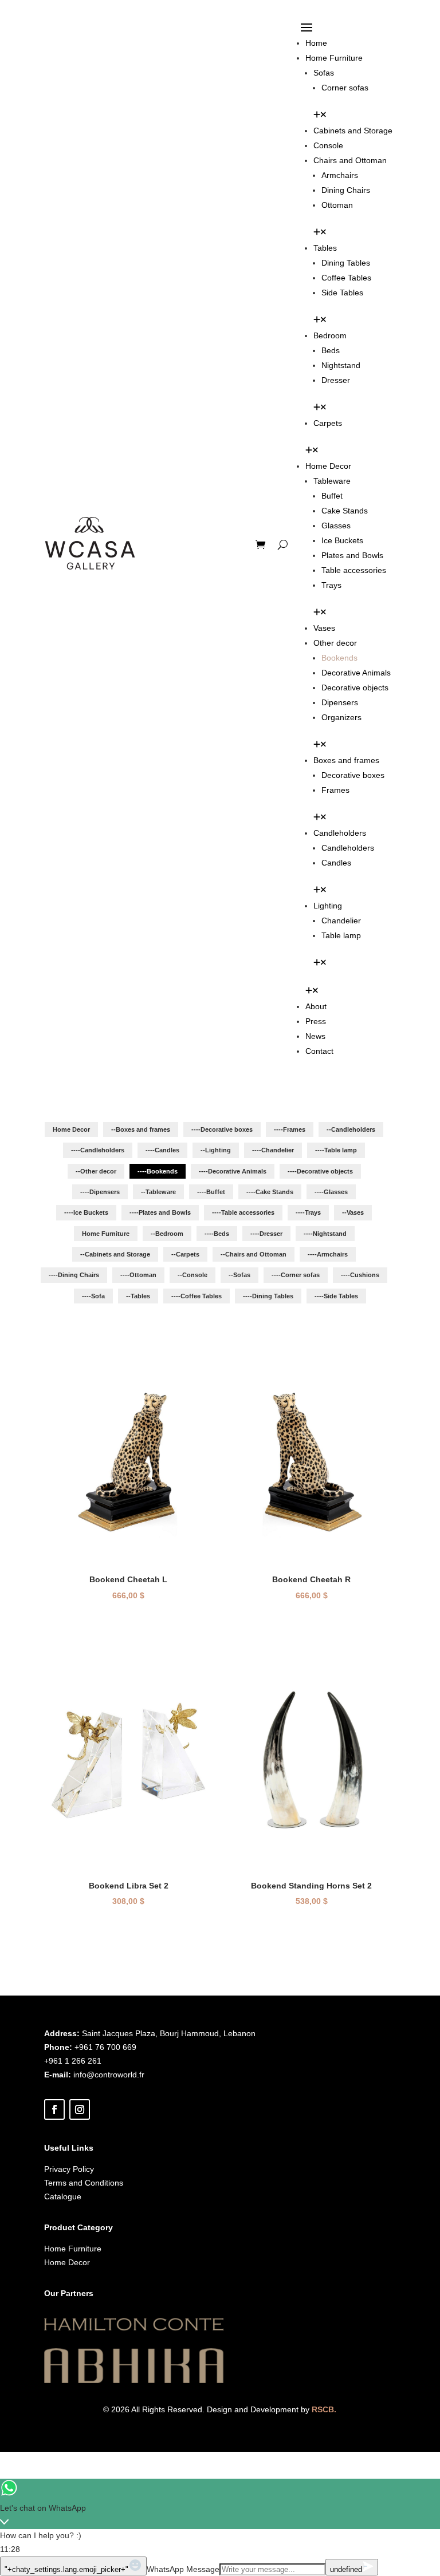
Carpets (328, 423)
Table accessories (354, 570)
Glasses (336, 526)
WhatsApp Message (183, 2569)
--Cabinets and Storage (115, 1254)
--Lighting (216, 1150)
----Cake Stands (270, 1192)
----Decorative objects (320, 1171)
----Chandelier (273, 1150)
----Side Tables (336, 1296)
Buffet (332, 496)
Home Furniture (334, 58)
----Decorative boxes (222, 1129)
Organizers (341, 717)
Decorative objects (355, 688)
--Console (192, 1275)
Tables (325, 248)
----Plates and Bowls (160, 1212)
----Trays (308, 1212)
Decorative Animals (356, 673)
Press (316, 1021)
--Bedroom (167, 1234)
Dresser (336, 380)
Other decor (335, 643)
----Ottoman (138, 1275)
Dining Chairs (346, 190)
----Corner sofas (296, 1275)
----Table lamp (336, 1150)
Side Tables (342, 293)
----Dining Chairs (74, 1275)
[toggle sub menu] (320, 116)
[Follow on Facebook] (54, 2109)
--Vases (353, 1212)
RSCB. (324, 2409)
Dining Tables (346, 263)
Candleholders (340, 833)
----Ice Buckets (86, 1212)
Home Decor (328, 466)
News (315, 1036)
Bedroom (330, 335)
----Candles (162, 1150)
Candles (336, 863)
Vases (324, 628)
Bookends (339, 658)
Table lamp (341, 935)
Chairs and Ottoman (350, 160)
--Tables (138, 1296)
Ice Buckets (342, 540)
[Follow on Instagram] (80, 2109)
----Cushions (360, 1275)
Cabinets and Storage (353, 131)
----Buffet (211, 1192)
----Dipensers (100, 1192)
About (316, 1006)
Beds (331, 350)
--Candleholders (351, 1129)
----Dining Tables (268, 1296)
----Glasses (331, 1192)
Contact (319, 1051)
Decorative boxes (353, 775)
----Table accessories (243, 1212)
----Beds (217, 1234)
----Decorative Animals (233, 1171)
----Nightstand (325, 1234)
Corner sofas (345, 88)
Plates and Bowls (352, 555)
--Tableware (158, 1192)
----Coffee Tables (197, 1296)
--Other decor (96, 1171)
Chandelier (341, 920)
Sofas (324, 73)
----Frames (290, 1129)
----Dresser (266, 1234)
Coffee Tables (346, 278)
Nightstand (341, 365)
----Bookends (158, 1171)
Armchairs (340, 175)
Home (316, 43)
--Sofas (239, 1275)
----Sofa (93, 1296)
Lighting (328, 906)
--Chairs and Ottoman (254, 1254)
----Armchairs (328, 1254)
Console (328, 145)
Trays (331, 585)
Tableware (332, 481)
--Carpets (185, 1254)
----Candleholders (98, 1150)
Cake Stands (345, 511)
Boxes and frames (346, 760)
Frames (335, 790)
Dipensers (340, 702)
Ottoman (337, 205)
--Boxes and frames (141, 1129)
